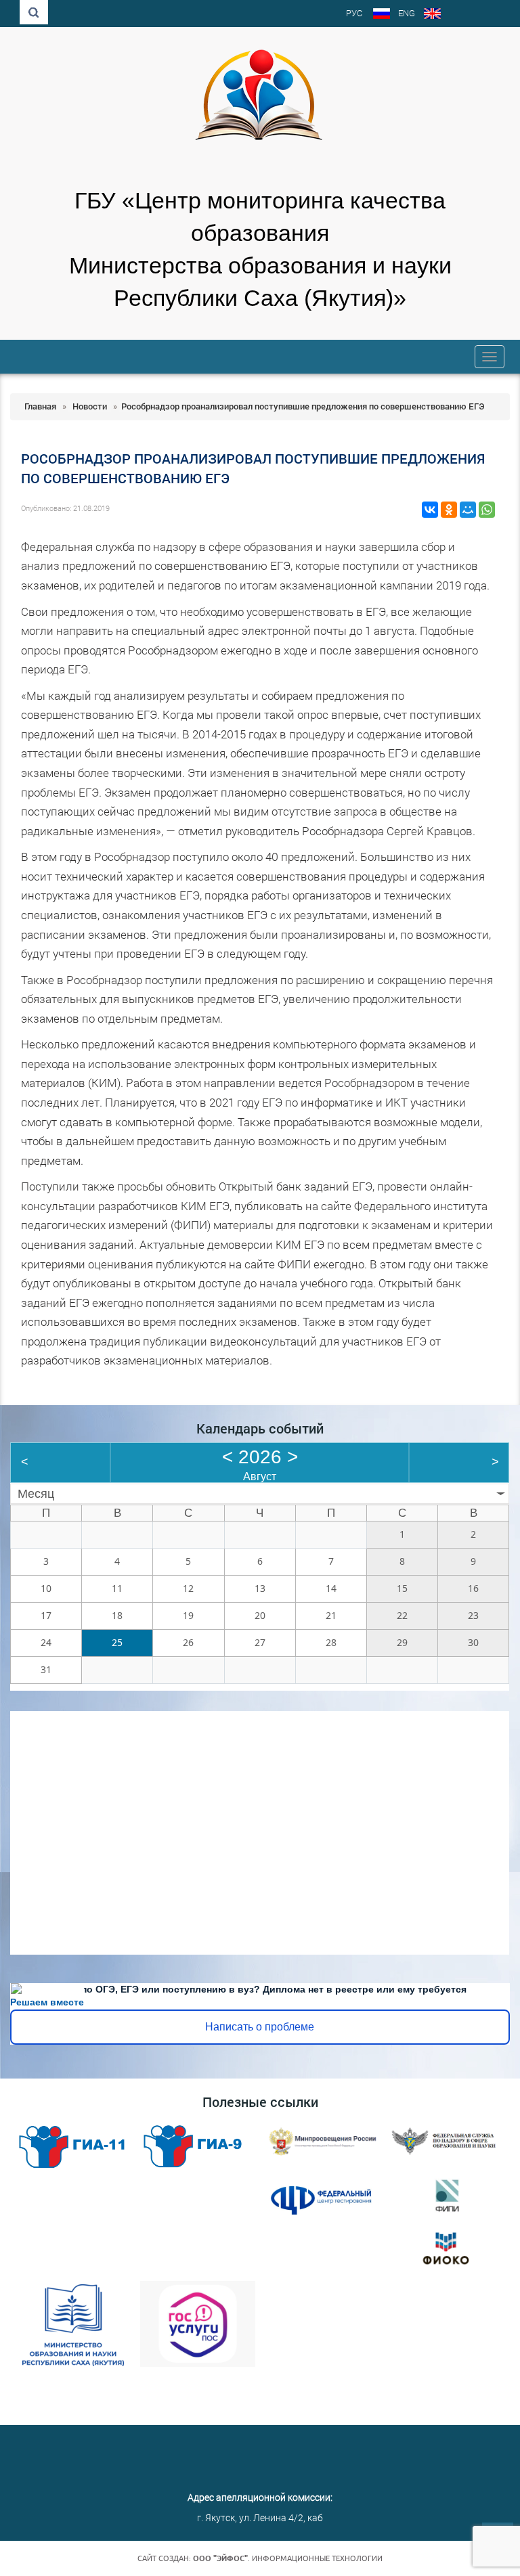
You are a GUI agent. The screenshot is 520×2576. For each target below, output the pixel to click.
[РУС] (382, 15)
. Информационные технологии (288, 2558)
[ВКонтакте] (430, 510)
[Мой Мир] (468, 510)
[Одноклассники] (449, 510)
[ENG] (432, 15)
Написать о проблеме (260, 2027)
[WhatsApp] (487, 510)
